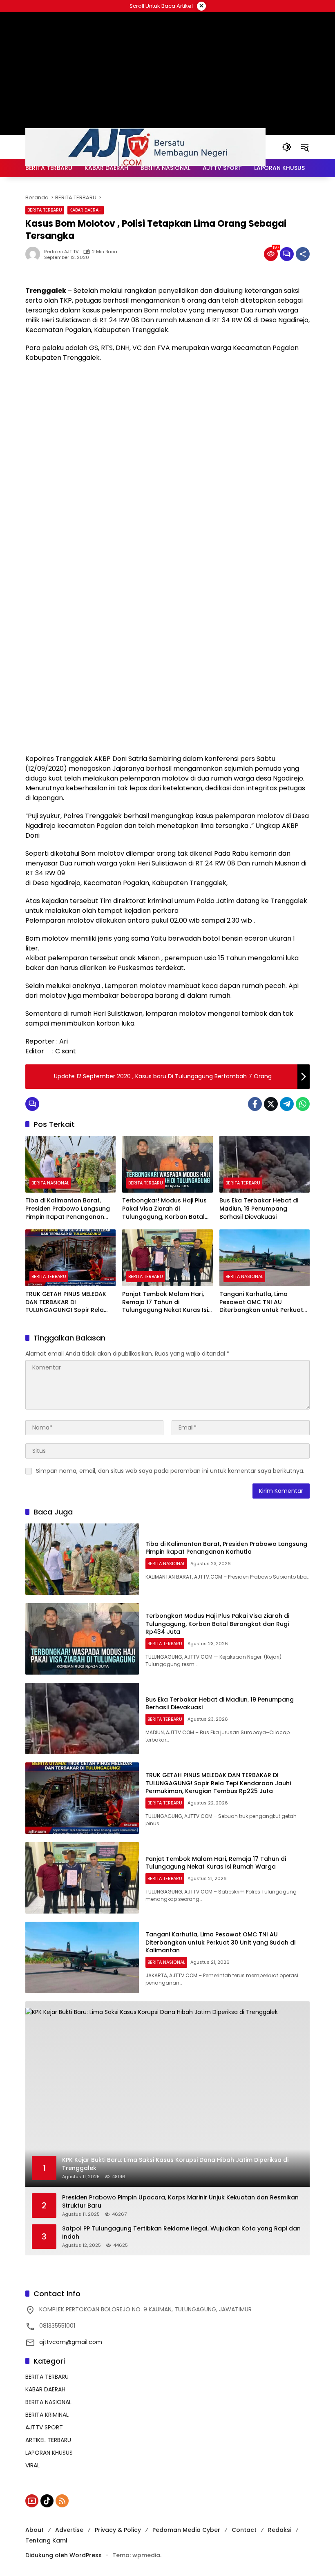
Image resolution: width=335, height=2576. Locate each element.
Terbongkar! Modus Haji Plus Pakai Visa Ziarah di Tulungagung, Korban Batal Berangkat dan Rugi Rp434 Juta (164, 1209)
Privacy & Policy (118, 2530)
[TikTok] (47, 2501)
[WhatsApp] (303, 1104)
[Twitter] (271, 1104)
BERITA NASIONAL (50, 1183)
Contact (244, 2530)
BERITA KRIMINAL (47, 2415)
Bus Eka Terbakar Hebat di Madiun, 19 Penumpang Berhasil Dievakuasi (259, 1209)
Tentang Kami (46, 2540)
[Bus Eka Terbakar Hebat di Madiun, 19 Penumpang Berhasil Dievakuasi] (265, 1164)
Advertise (69, 2530)
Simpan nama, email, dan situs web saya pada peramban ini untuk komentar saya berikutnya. (170, 1471)
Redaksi (280, 2530)
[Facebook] (255, 1104)
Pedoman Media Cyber (186, 2530)
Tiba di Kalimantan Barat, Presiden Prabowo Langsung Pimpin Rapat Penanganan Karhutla (68, 1209)
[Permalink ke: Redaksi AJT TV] (35, 254)
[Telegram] (287, 1104)
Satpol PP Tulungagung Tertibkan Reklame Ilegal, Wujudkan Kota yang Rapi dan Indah (181, 2233)
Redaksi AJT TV (61, 252)
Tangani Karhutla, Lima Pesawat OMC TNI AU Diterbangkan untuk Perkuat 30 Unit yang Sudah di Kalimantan (261, 1302)
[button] (287, 147)
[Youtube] (32, 2501)
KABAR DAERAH (86, 210)
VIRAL (32, 2465)
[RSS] (62, 2501)
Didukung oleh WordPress (64, 2555)
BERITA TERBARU (45, 210)
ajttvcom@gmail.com (71, 2342)
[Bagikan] (303, 254)
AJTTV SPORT (44, 2427)
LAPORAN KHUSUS (49, 2453)
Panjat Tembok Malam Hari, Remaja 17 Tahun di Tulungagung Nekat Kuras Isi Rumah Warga (165, 1302)
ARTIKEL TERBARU (48, 2440)
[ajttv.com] (145, 147)
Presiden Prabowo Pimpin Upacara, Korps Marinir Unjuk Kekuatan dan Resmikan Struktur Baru (180, 2202)
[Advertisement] (167, 428)
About (35, 2530)
